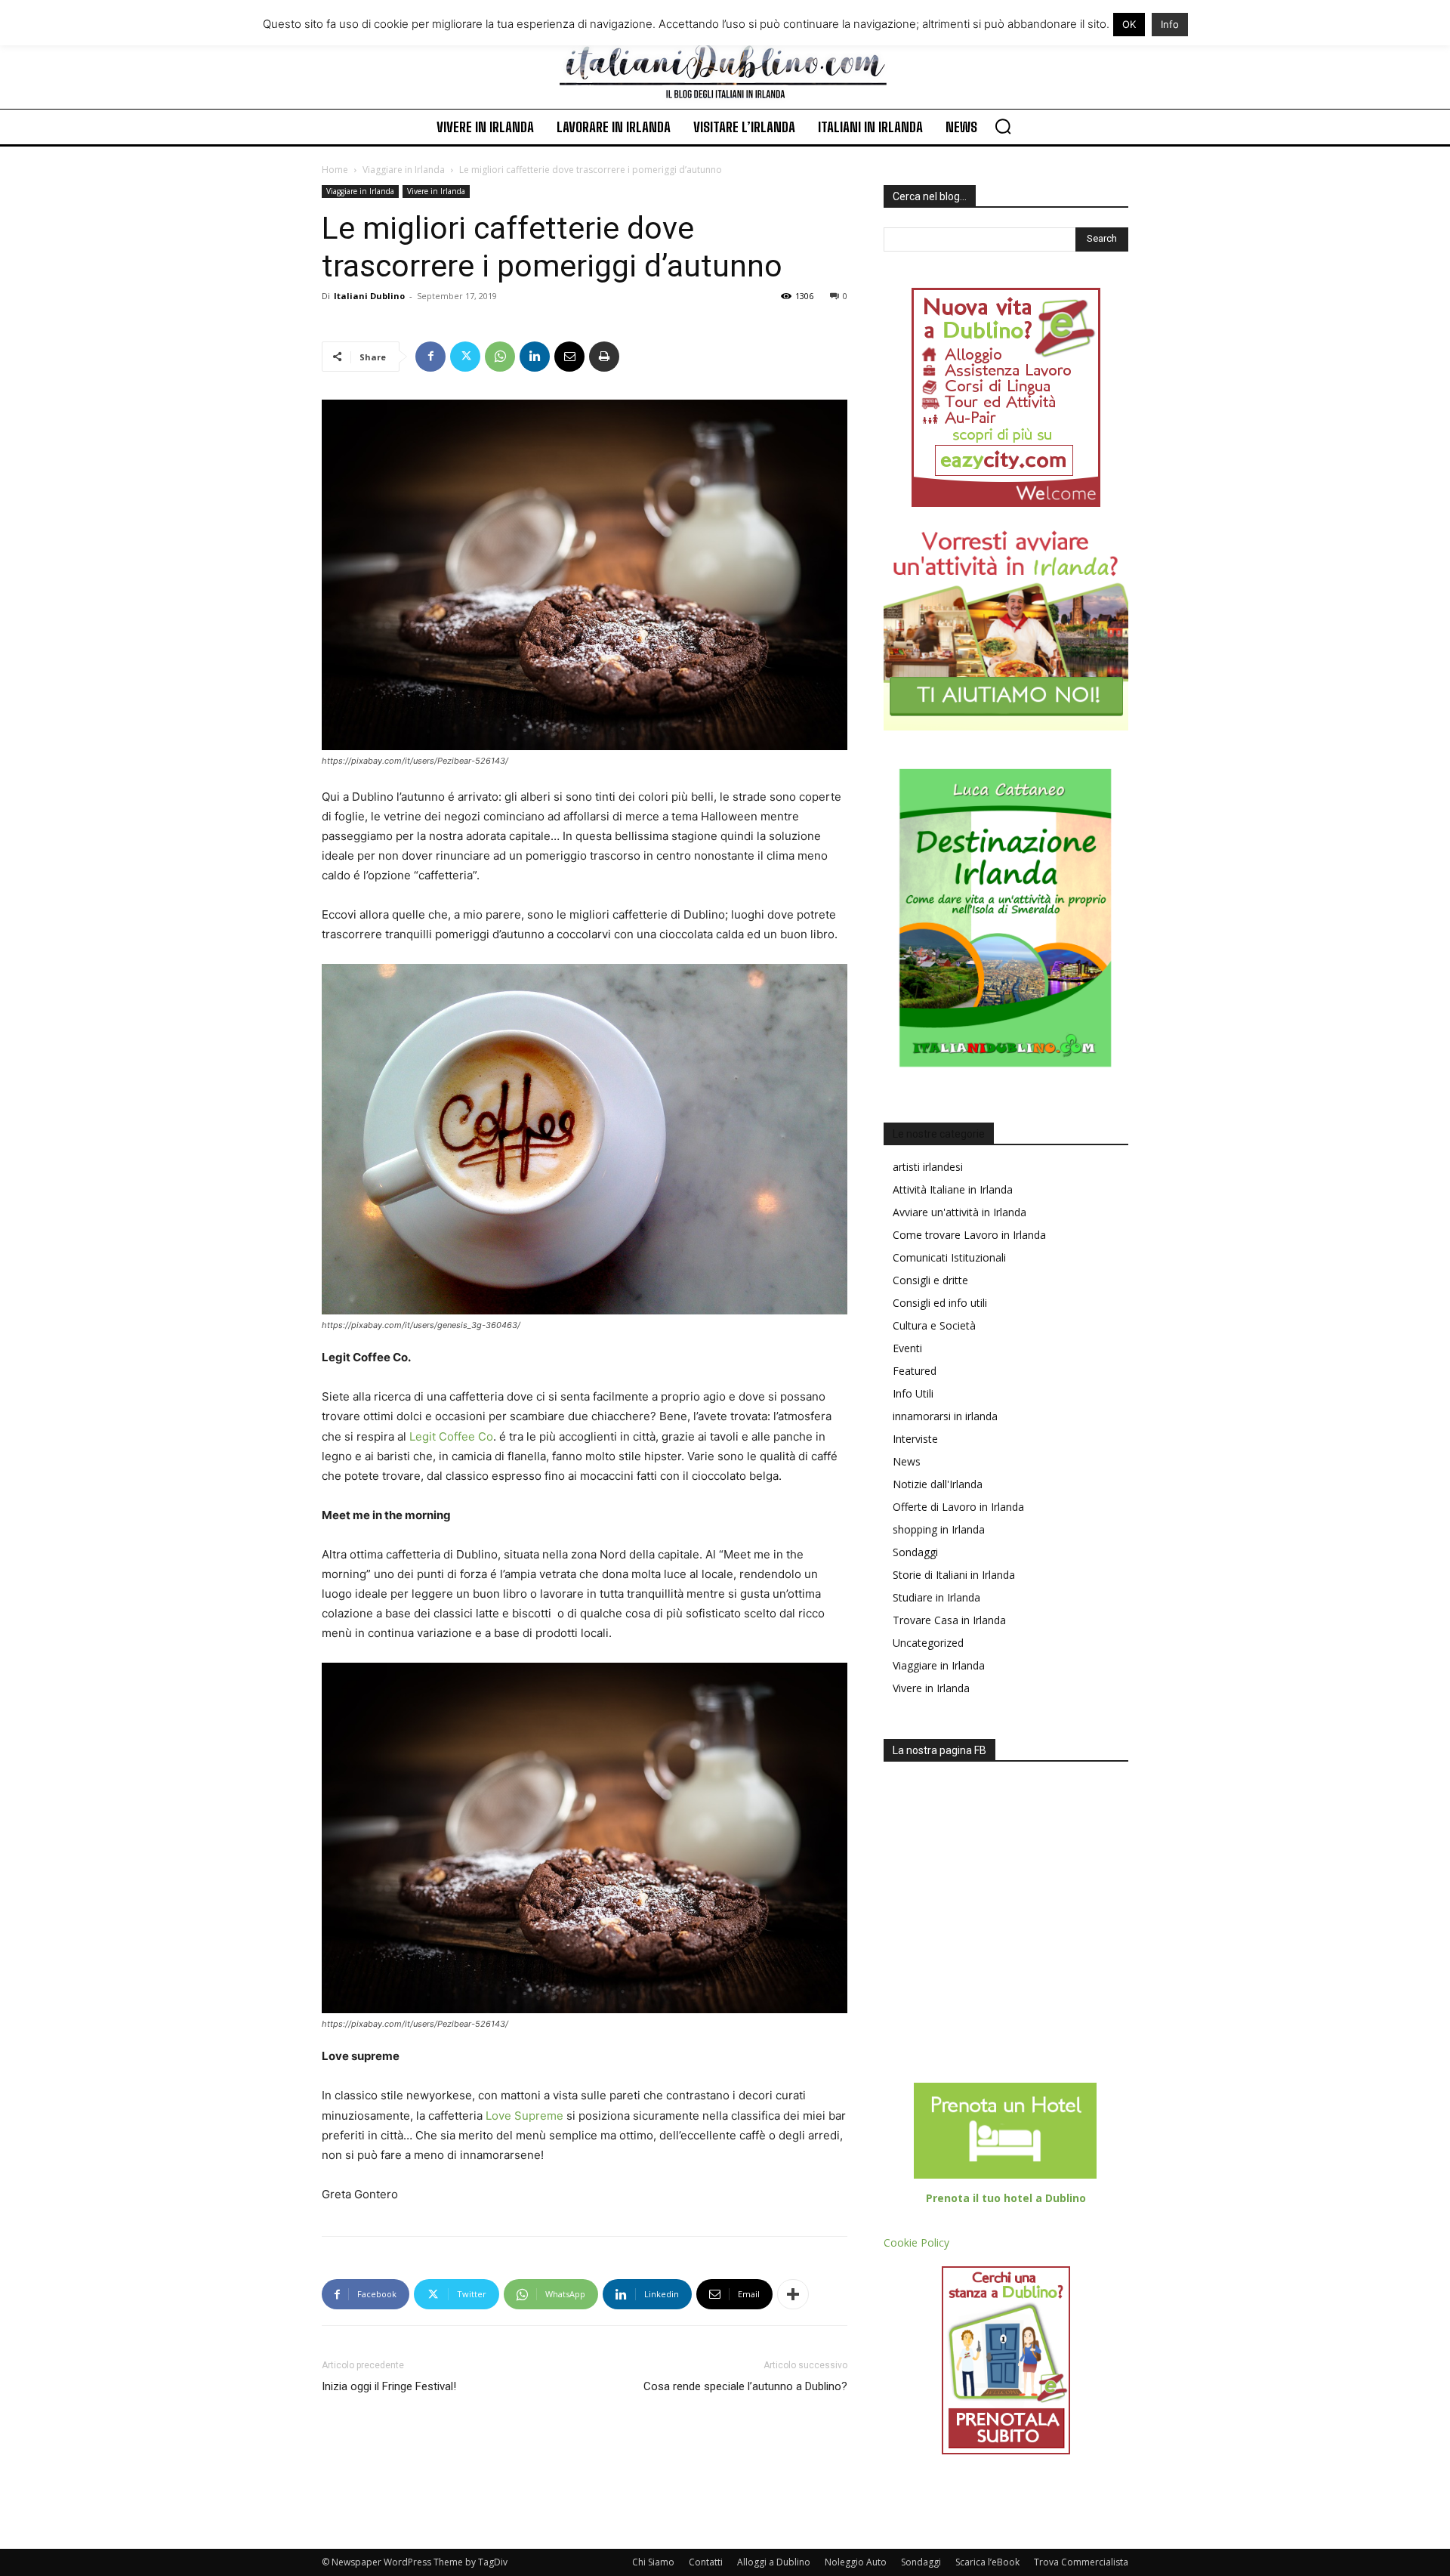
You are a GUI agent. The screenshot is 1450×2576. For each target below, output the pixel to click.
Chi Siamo (653, 2562)
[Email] (569, 357)
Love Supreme (524, 2116)
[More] (793, 2294)
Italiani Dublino (369, 296)
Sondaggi (915, 1552)
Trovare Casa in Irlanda (949, 1620)
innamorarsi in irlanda (945, 1416)
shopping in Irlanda (939, 1529)
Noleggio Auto (856, 2562)
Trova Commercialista (1081, 2562)
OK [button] (1129, 24)
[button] (1003, 126)
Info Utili (913, 1393)
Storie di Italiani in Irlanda (954, 1575)
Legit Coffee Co (451, 1436)
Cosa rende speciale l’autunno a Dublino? (745, 2386)
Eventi (907, 1348)
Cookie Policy (916, 2242)
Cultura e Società (934, 1325)
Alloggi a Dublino (774, 2562)
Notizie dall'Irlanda (938, 1484)
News (907, 1461)
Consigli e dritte (930, 1280)
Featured (915, 1371)
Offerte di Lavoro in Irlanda (958, 1507)
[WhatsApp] (500, 357)
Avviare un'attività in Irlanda (959, 1212)
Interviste (915, 1439)
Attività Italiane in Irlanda (953, 1189)
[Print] (604, 357)
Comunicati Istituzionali (949, 1257)
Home (335, 170)
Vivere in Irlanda (436, 191)
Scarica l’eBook (987, 2562)
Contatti (706, 2562)
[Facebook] (430, 357)
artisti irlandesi (928, 1167)
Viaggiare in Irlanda (404, 170)
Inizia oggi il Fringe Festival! (389, 2386)
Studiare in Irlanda (936, 1597)
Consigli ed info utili (940, 1303)
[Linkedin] (535, 357)
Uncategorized (928, 1643)
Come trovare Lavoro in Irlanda (969, 1235)
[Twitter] (465, 357)
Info (1170, 24)
